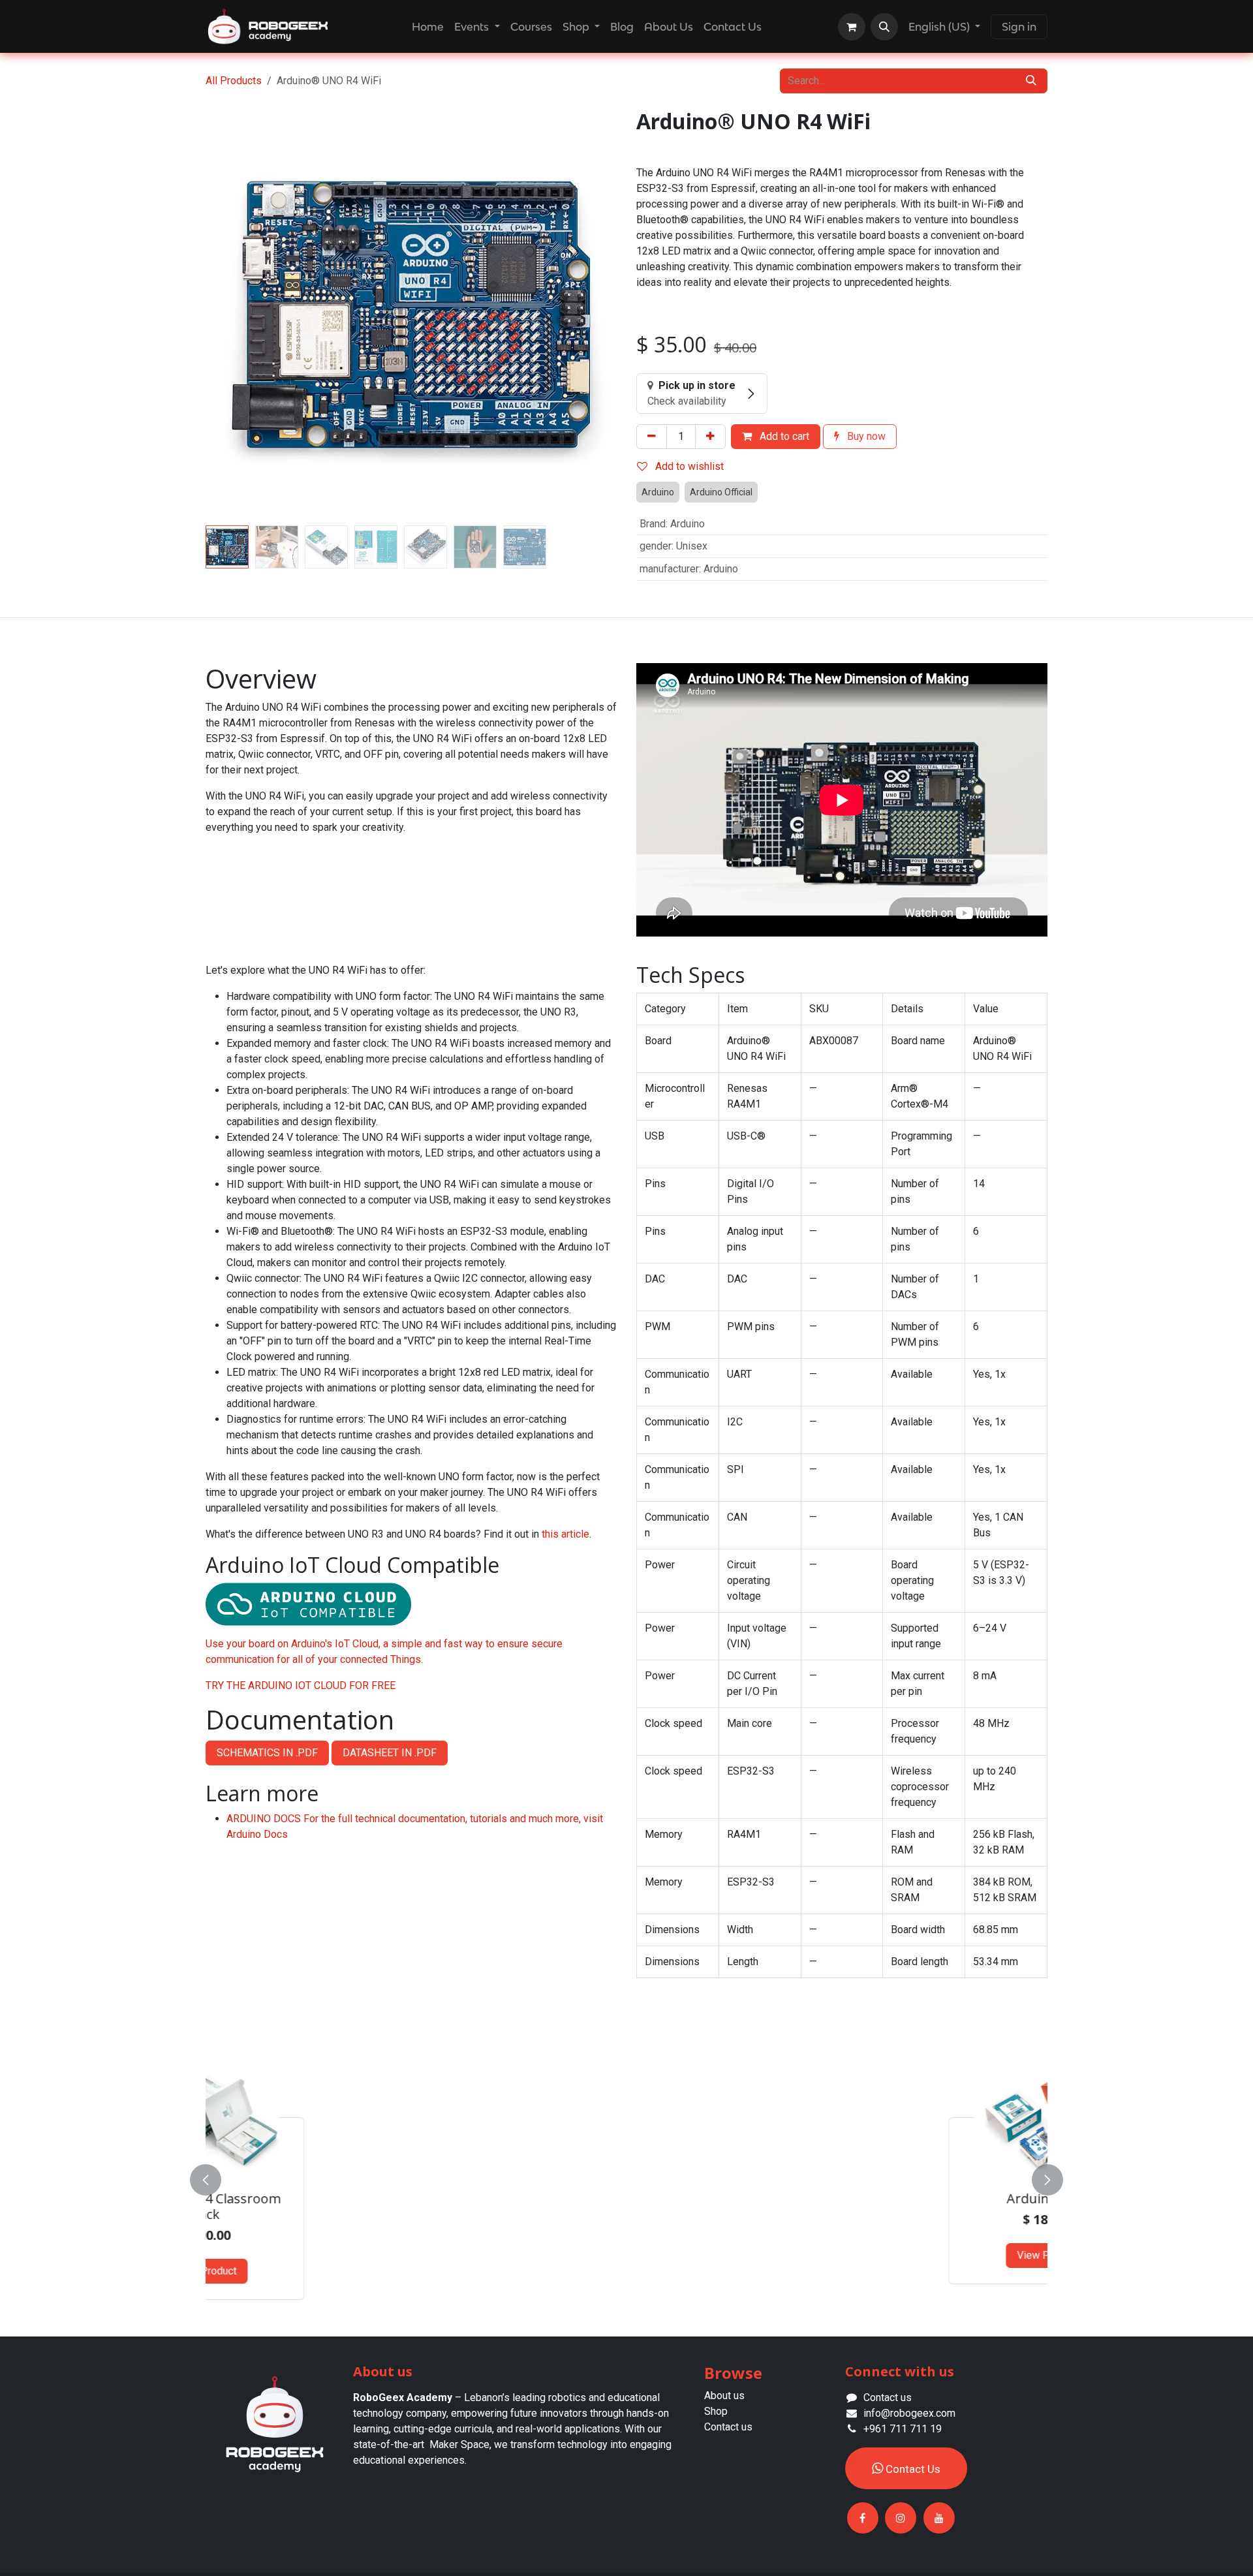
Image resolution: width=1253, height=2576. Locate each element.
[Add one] (710, 437)
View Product (315, 2255)
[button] (884, 27)
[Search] (1031, 81)
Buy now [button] (865, 436)
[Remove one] (652, 437)
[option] (626, 2177)
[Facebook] (863, 2518)
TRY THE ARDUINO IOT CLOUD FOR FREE (301, 1685)
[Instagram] (901, 2518)
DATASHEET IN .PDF (390, 1753)
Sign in (1019, 27)
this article (565, 1534)
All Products (234, 81)
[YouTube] (939, 2518)
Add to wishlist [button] (688, 466)
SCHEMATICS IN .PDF (267, 1753)
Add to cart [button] (783, 436)
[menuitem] (428, 27)
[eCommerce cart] (852, 27)
